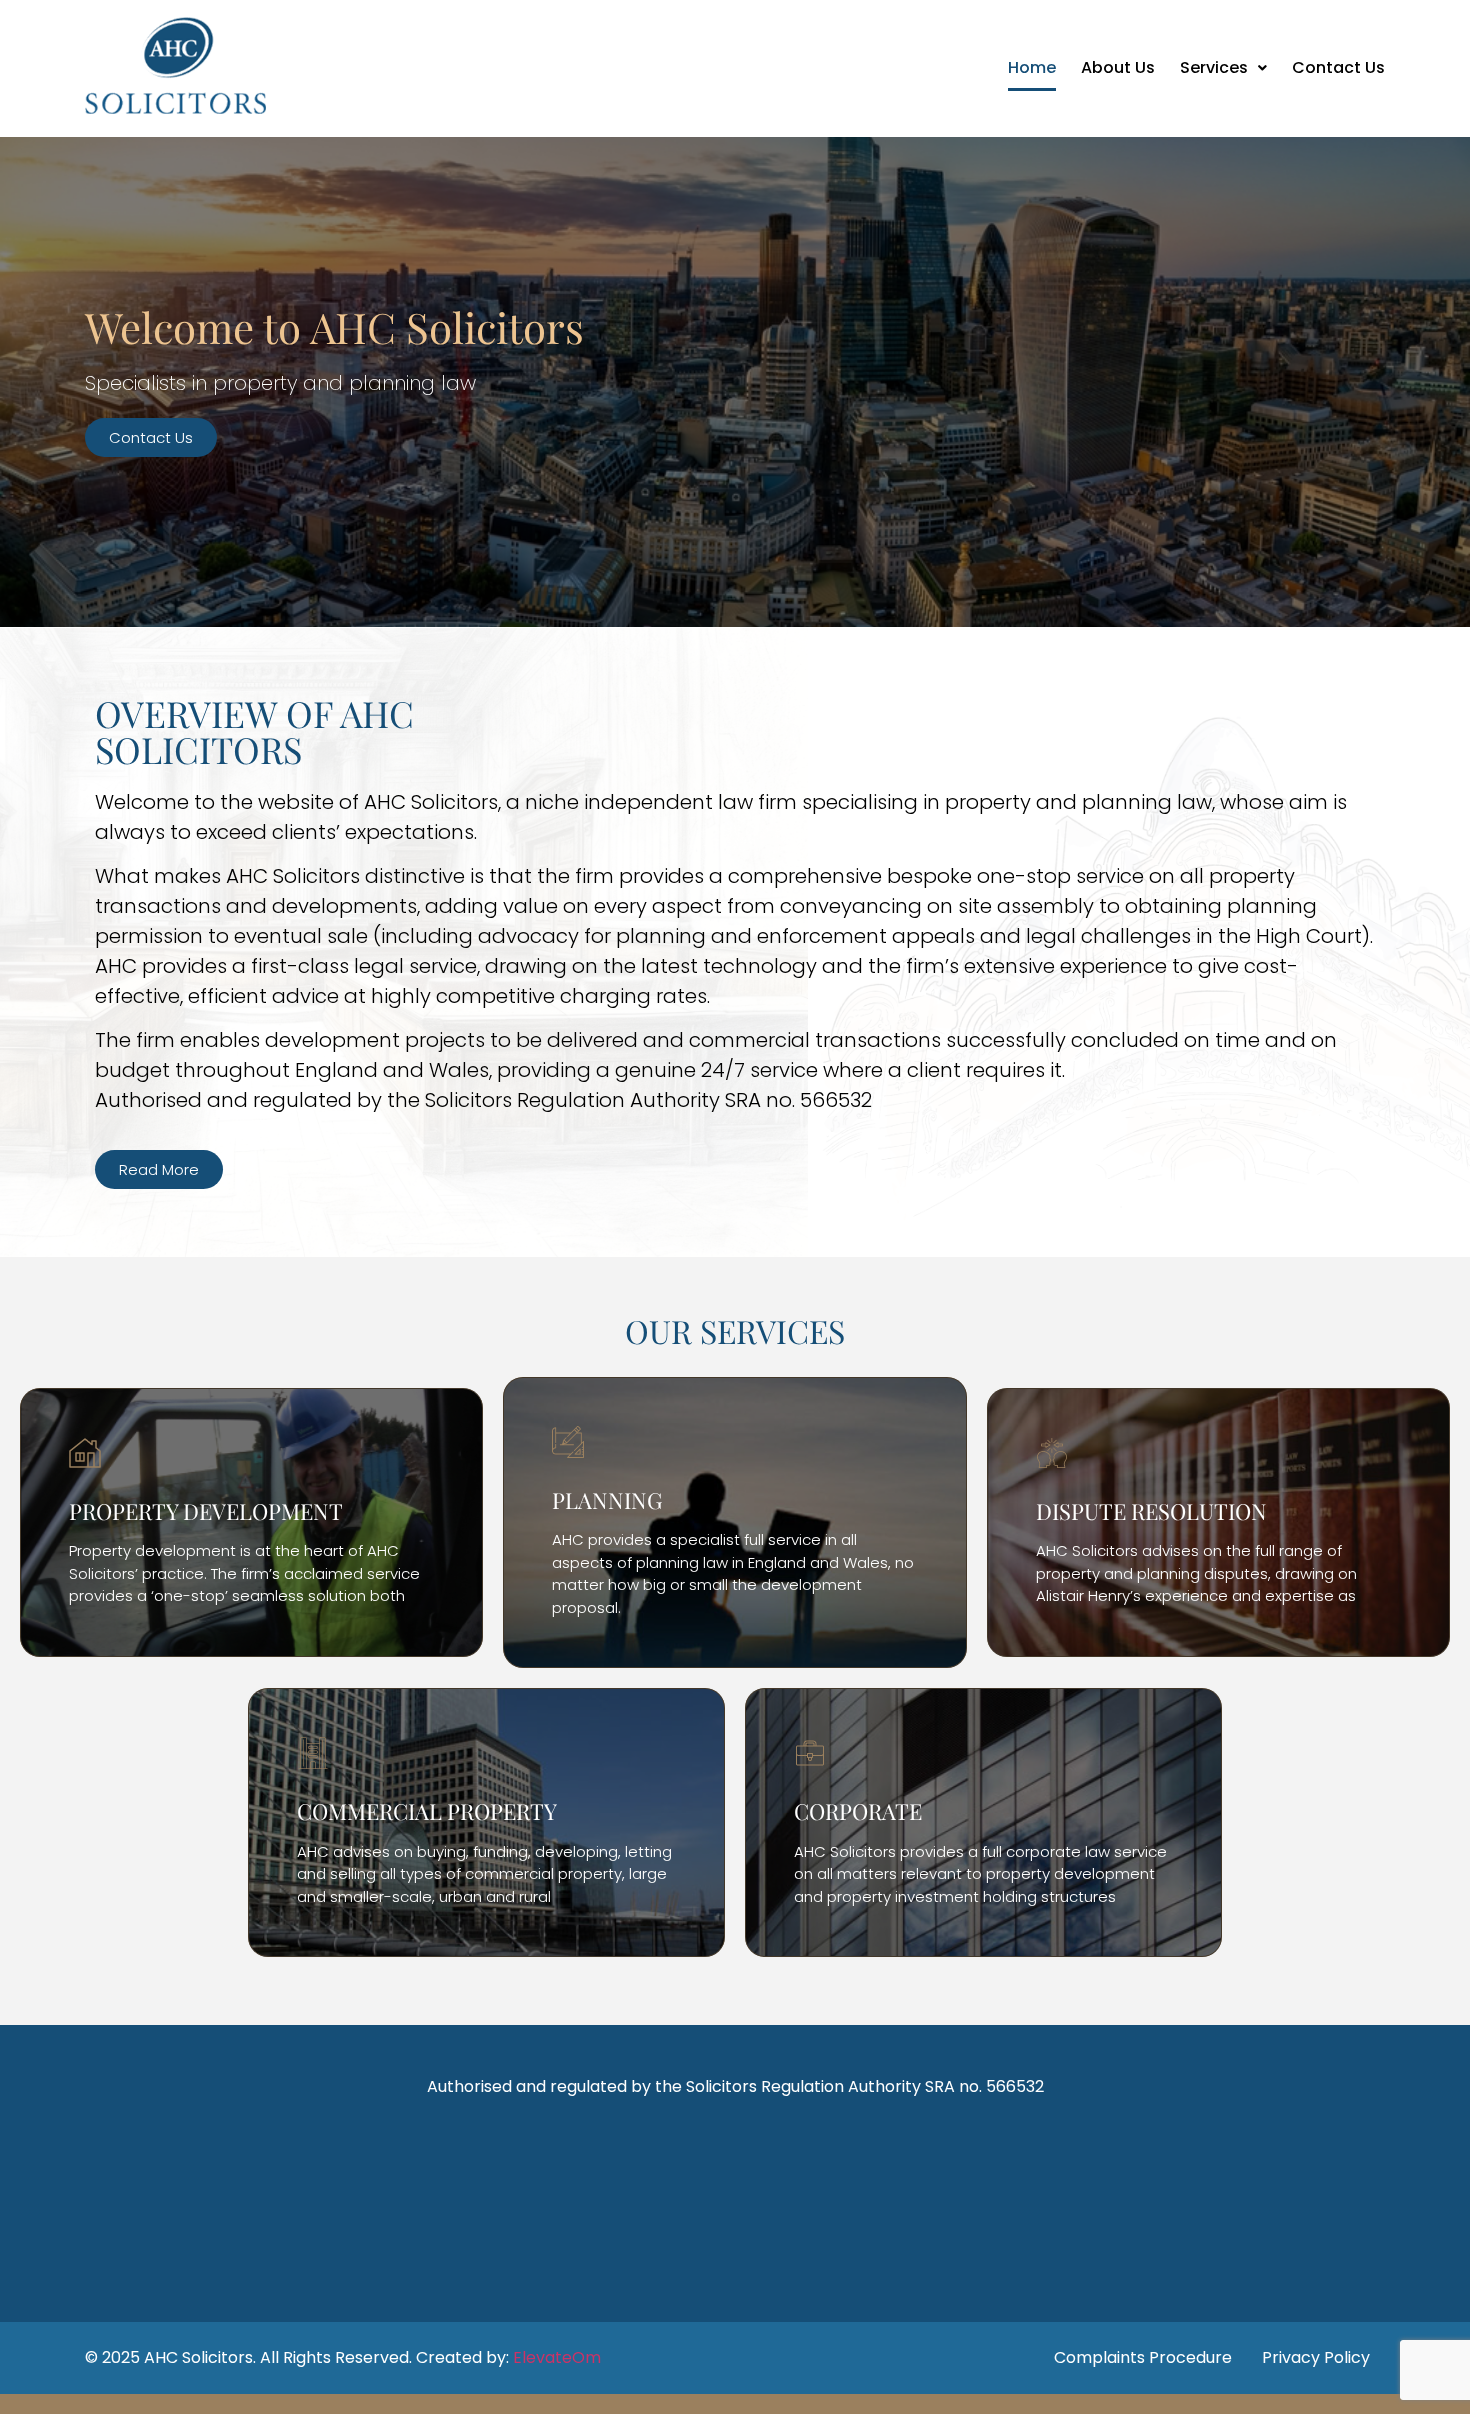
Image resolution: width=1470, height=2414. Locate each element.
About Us (1118, 67)
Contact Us (1338, 67)
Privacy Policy (1316, 2357)
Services (1214, 67)
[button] (1223, 68)
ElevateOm (557, 2357)
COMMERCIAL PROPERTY (427, 1811)
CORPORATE (858, 1811)
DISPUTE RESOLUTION (1151, 1511)
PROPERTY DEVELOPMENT (206, 1511)
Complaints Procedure (1143, 2357)
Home (1032, 67)
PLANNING (607, 1500)
